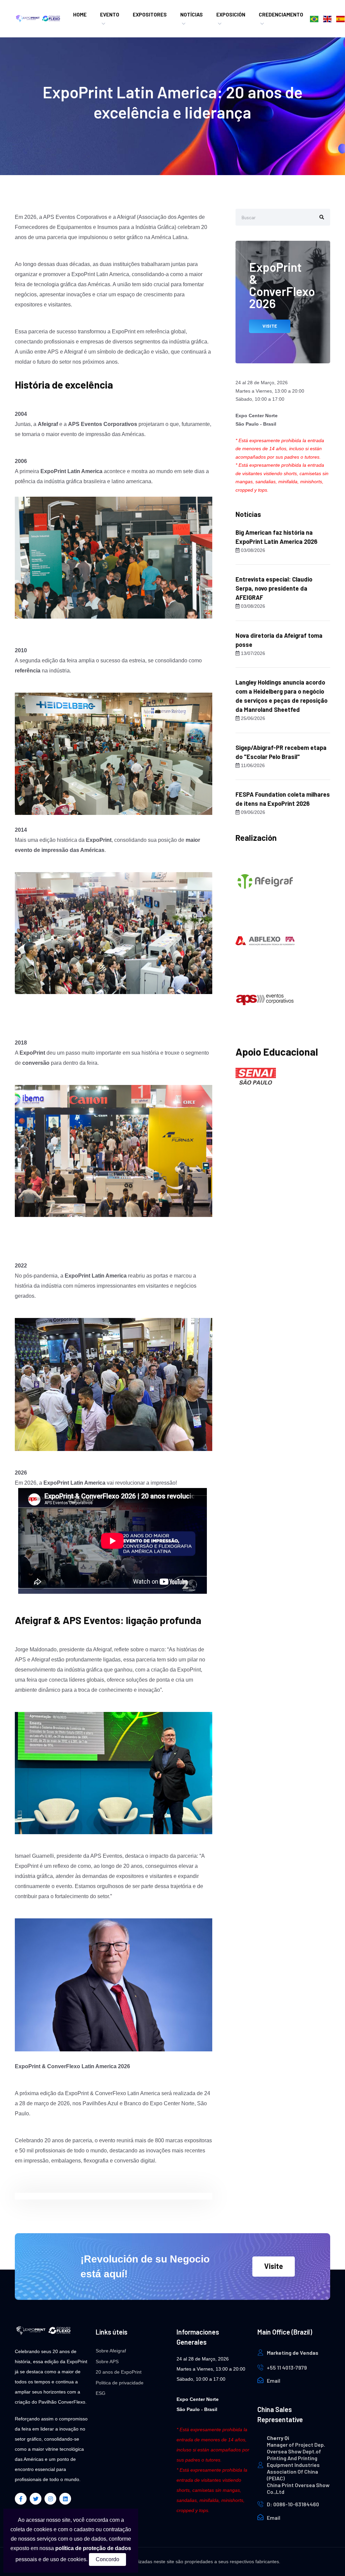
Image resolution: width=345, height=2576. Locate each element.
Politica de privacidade (120, 2383)
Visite (274, 2266)
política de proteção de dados (93, 2548)
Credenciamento (281, 14)
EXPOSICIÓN (231, 14)
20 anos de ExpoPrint (119, 2372)
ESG (101, 2393)
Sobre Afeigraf (111, 2351)
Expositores (150, 14)
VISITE (270, 326)
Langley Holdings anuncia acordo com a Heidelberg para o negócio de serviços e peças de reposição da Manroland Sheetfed (281, 696)
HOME (80, 14)
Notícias (192, 14)
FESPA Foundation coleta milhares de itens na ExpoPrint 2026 (283, 799)
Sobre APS (107, 2362)
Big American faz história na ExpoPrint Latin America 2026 (276, 537)
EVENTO (110, 14)
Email (274, 2381)
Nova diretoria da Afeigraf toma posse (279, 640)
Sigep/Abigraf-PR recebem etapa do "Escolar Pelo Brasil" (281, 752)
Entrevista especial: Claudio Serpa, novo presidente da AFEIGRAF (274, 588)
